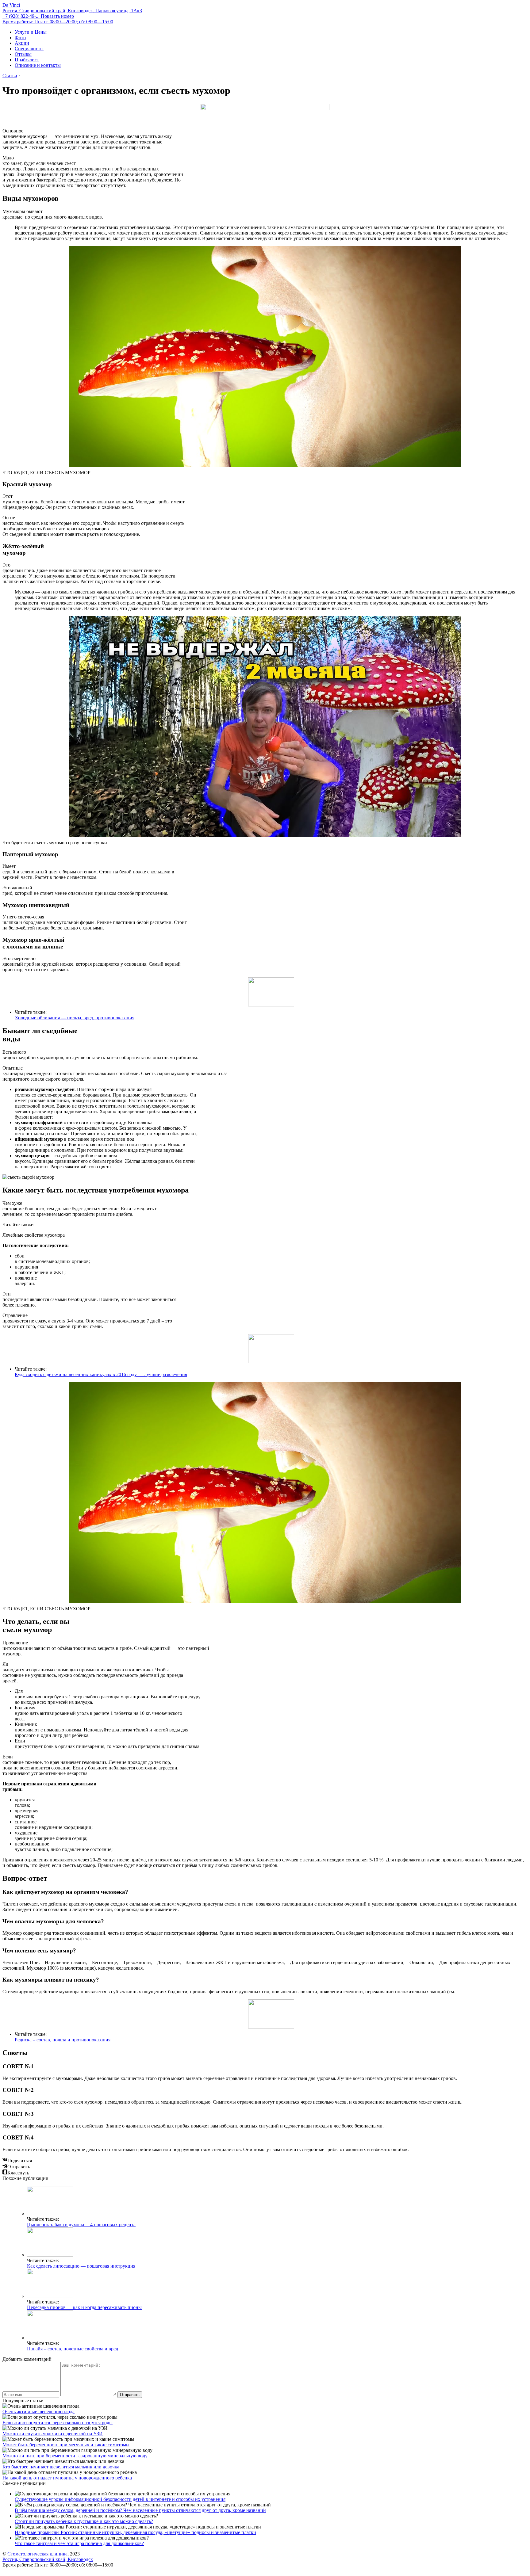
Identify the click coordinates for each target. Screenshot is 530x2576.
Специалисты (29, 49)
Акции (22, 43)
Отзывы (23, 54)
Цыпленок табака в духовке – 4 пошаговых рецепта (81, 2225)
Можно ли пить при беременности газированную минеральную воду (75, 2456)
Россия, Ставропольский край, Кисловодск (48, 2559)
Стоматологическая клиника (37, 2554)
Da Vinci (11, 5)
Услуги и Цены (31, 32)
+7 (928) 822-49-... (38, 16)
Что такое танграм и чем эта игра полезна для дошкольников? (79, 2543)
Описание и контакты (38, 65)
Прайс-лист (27, 60)
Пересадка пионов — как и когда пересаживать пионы (84, 2307)
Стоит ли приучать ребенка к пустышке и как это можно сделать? (84, 2521)
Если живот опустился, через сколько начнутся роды (58, 2423)
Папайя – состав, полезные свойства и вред (73, 2349)
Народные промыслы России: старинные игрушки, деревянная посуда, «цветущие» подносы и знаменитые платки (135, 2532)
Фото (20, 38)
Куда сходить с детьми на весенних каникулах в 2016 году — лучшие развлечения (101, 1374)
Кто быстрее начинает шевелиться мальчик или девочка (61, 2467)
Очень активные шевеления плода (38, 2412)
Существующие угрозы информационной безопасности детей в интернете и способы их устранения (120, 2499)
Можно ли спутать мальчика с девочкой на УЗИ (53, 2434)
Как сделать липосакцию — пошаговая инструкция (81, 2266)
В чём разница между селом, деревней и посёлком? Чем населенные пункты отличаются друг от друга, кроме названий (140, 2510)
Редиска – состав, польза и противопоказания (63, 2040)
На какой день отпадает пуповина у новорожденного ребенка (67, 2478)
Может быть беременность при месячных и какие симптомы (66, 2445)
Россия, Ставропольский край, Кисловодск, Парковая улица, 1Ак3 (72, 11)
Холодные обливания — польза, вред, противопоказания (75, 1018)
